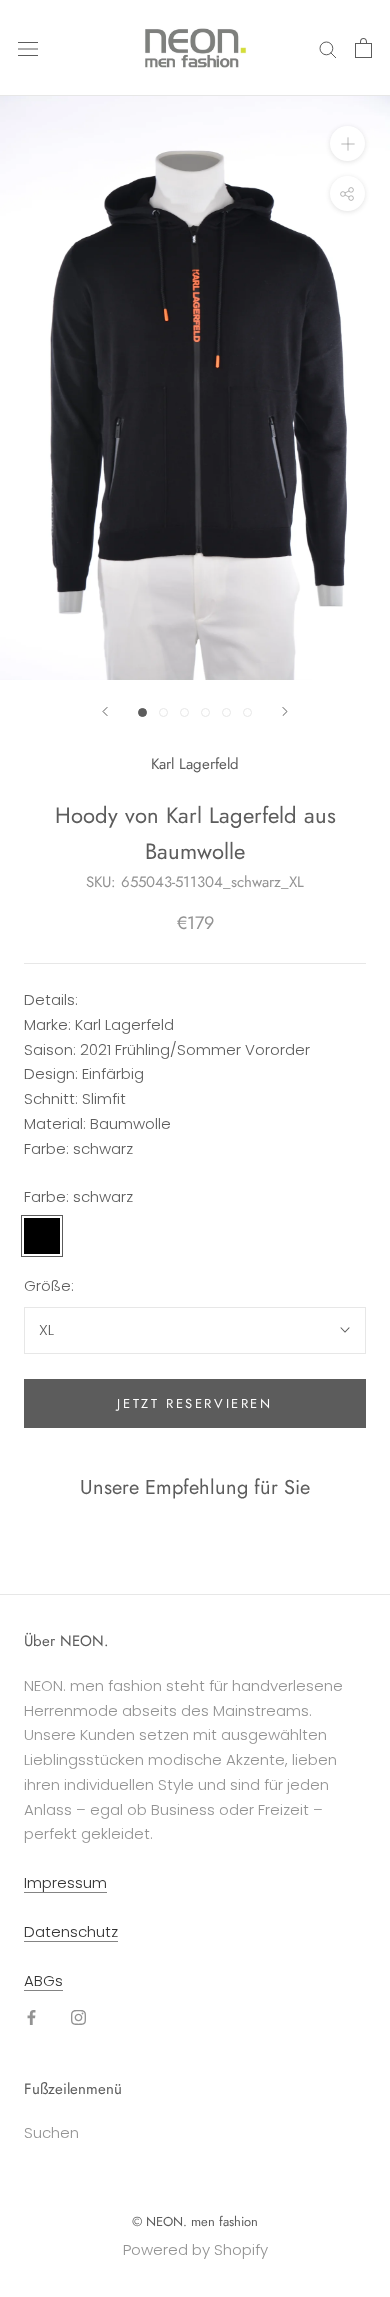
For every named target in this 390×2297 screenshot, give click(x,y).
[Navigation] (28, 48)
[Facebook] (31, 2016)
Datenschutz (71, 1931)
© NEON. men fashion (195, 2221)
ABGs (43, 1980)
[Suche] (328, 47)
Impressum (65, 1882)
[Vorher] (105, 711)
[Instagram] (78, 2016)
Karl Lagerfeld (195, 764)
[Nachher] (285, 711)
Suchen (51, 2132)
